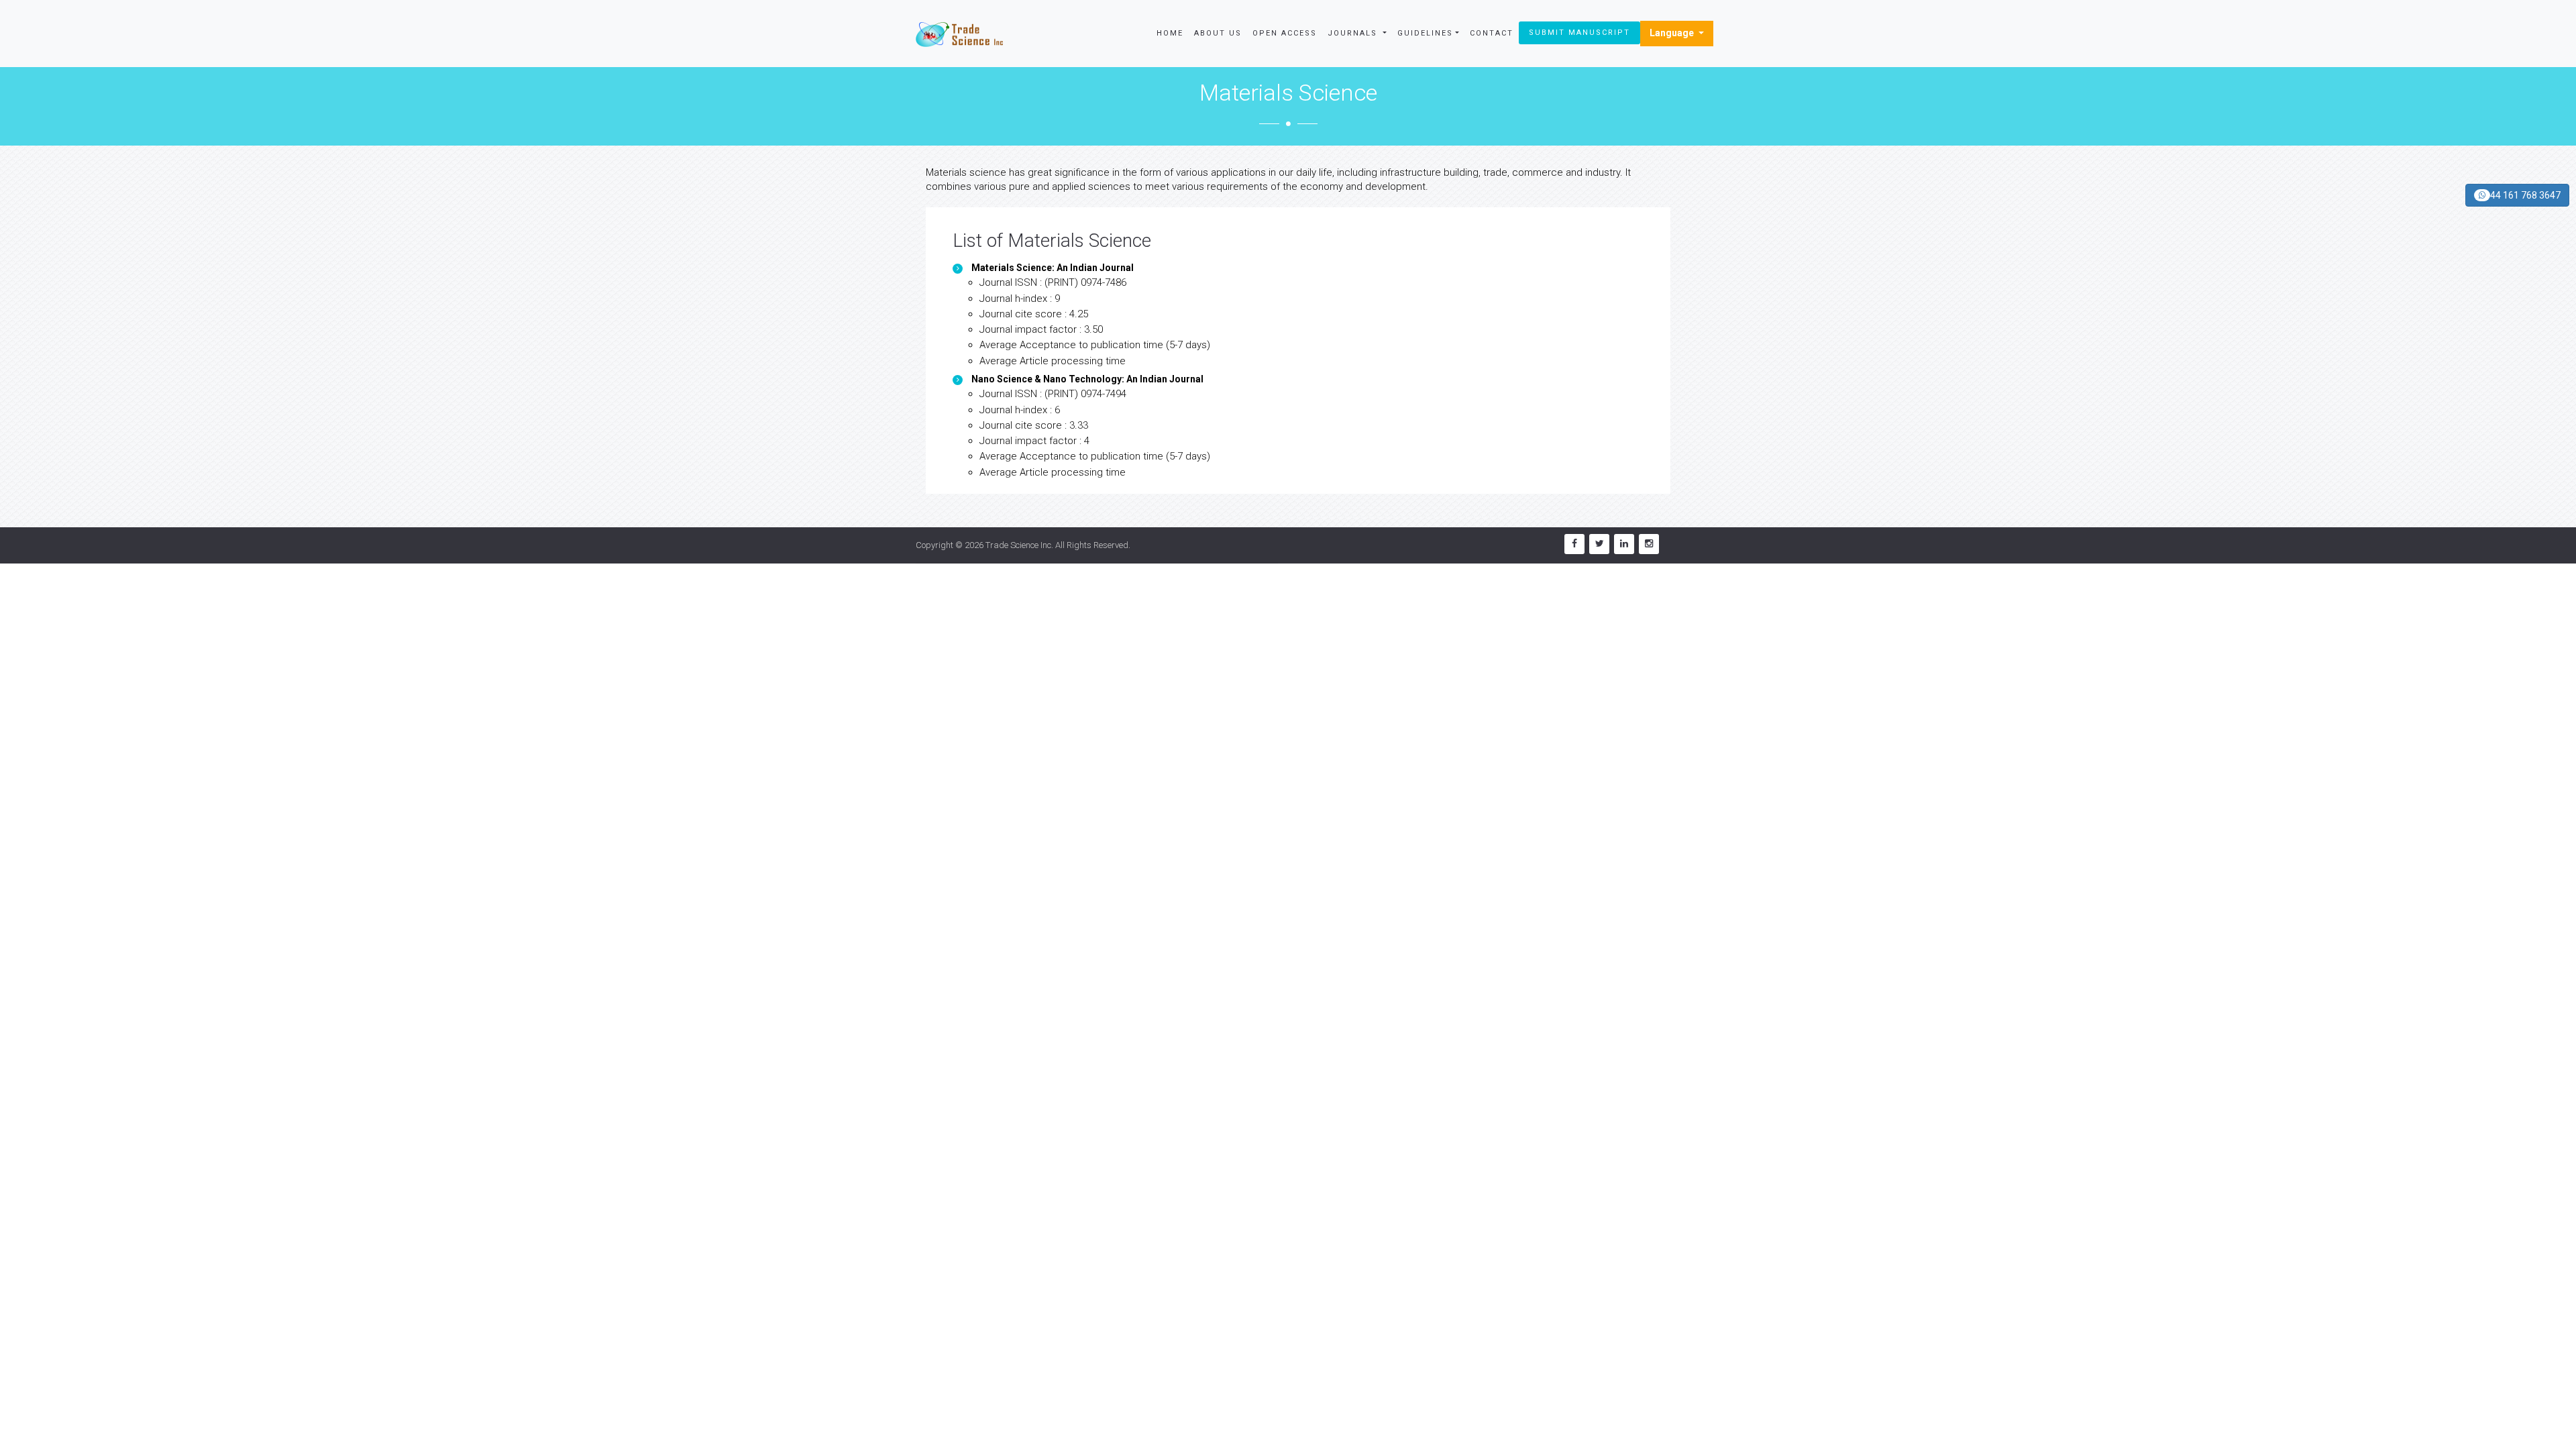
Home (1170, 33)
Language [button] (1673, 33)
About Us (1218, 33)
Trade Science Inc (1018, 545)
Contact (1492, 33)
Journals (1354, 33)
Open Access (1285, 33)
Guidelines (1425, 33)
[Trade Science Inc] (959, 34)
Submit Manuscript (1579, 33)
